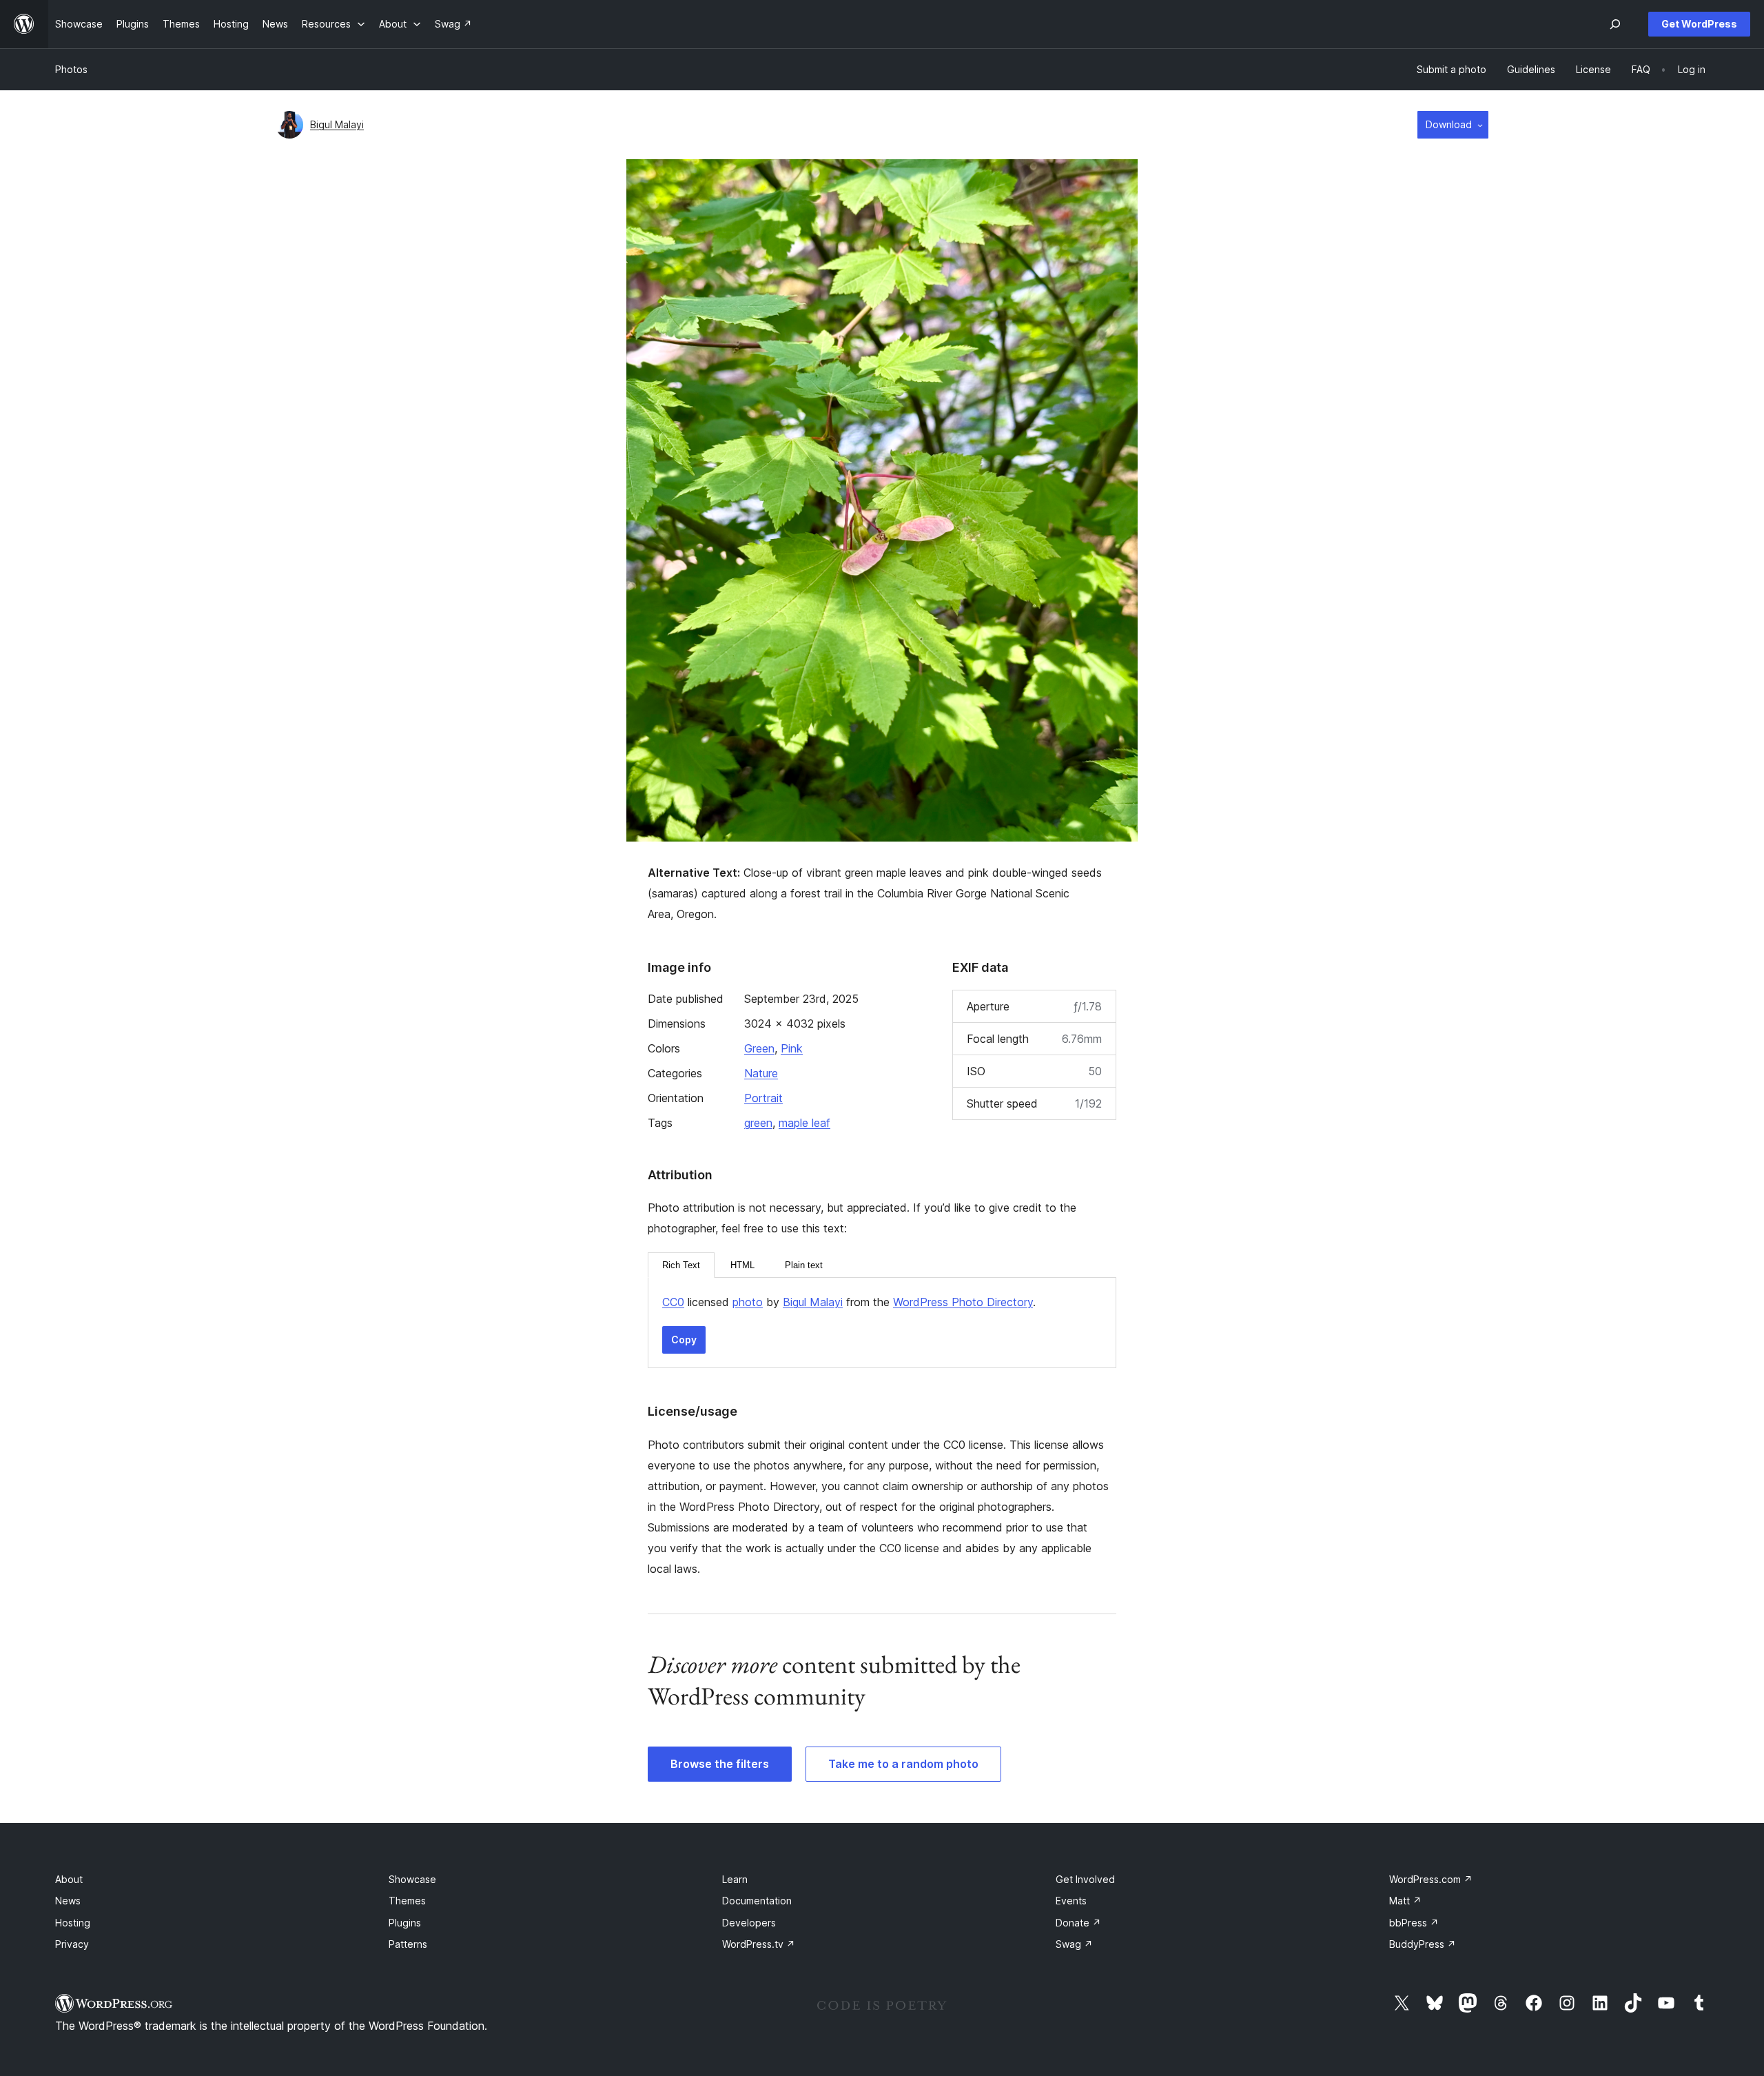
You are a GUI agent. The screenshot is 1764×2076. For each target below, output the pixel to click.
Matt (1405, 1901)
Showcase (412, 1879)
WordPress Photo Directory (963, 1302)
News (68, 1901)
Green (759, 1048)
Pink (792, 1048)
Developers (749, 1923)
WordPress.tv (759, 1944)
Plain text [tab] (804, 1265)
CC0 (673, 1302)
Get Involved (1085, 1879)
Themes (407, 1901)
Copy (684, 1340)
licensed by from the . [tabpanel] (849, 1302)
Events (1071, 1901)
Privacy (72, 1944)
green (758, 1123)
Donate (1078, 1923)
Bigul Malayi (337, 124)
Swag (1074, 1944)
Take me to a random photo (903, 1764)
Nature (761, 1073)
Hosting (73, 1923)
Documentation (757, 1901)
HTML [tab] (742, 1265)
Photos (71, 69)
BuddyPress (1423, 1944)
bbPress (1414, 1923)
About (69, 1879)
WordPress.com (1431, 1879)
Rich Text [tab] (681, 1265)
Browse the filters (720, 1764)
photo (748, 1302)
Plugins (405, 1923)
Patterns (408, 1944)
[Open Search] (1615, 24)
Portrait (763, 1098)
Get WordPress (1699, 24)
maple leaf (804, 1123)
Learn (735, 1879)
